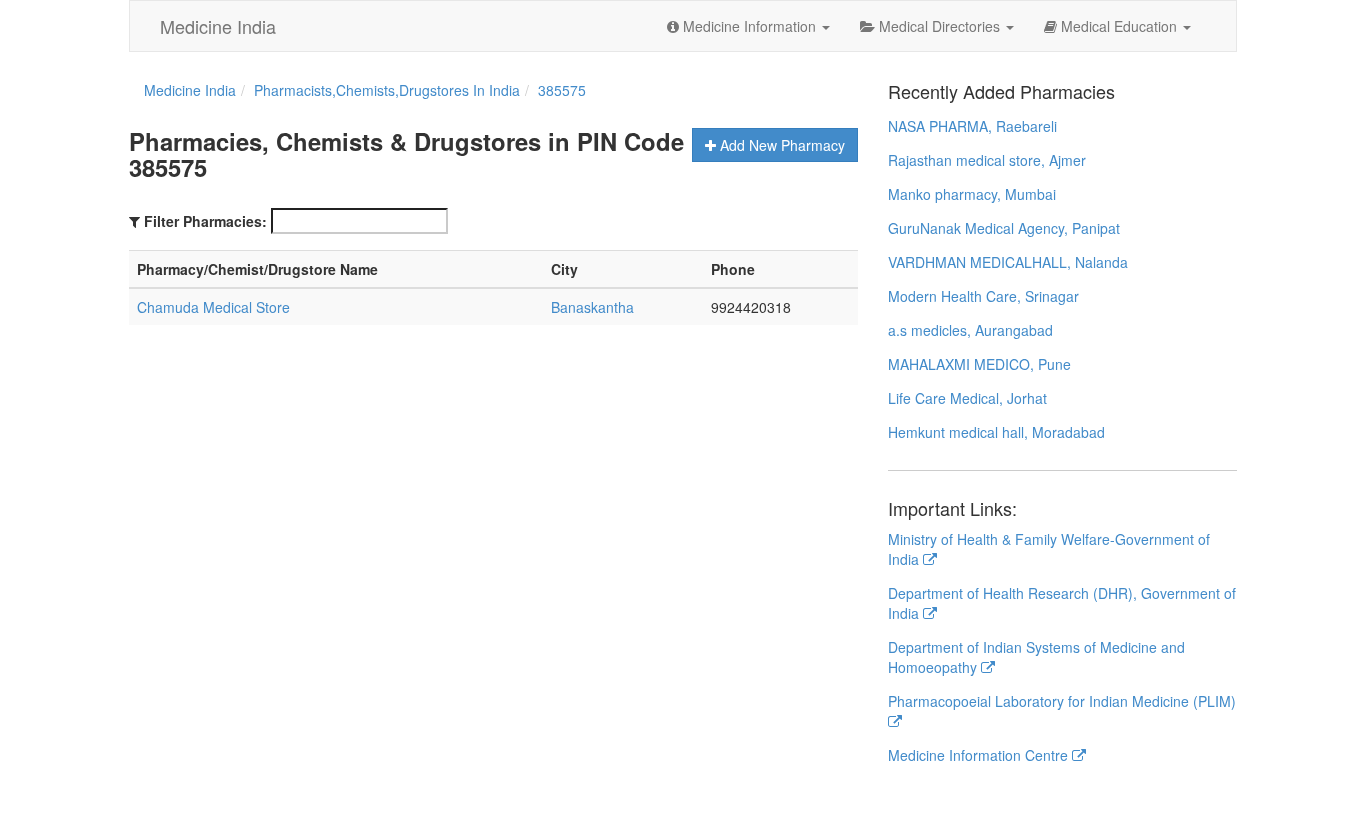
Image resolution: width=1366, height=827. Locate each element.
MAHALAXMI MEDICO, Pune (979, 364)
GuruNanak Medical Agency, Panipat (1004, 228)
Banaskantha (592, 307)
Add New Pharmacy (780, 145)
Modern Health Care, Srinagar (983, 296)
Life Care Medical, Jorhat (967, 398)
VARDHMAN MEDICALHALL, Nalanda (1008, 262)
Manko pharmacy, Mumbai (972, 194)
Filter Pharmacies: (205, 221)
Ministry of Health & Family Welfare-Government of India (1049, 549)
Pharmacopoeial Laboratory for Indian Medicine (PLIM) (1062, 701)
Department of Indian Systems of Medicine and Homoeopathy (1036, 657)
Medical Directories (939, 26)
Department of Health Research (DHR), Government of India (1062, 603)
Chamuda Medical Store (213, 307)
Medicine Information (749, 26)
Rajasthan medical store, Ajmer (987, 160)
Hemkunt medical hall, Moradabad (996, 432)
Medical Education (1119, 26)
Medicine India (218, 26)
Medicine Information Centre (980, 755)
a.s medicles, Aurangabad (970, 330)
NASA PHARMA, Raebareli (972, 126)
